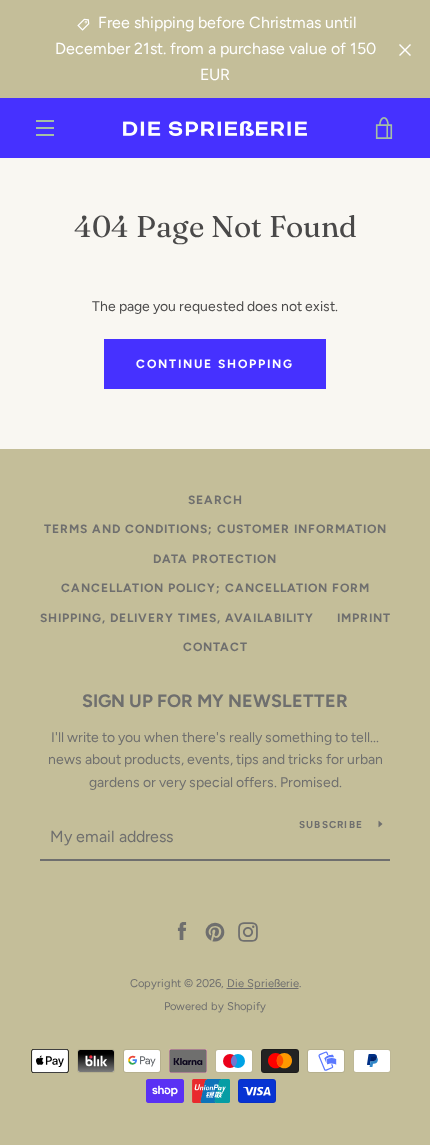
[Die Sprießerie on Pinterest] (215, 931)
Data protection (215, 559)
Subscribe (331, 824)
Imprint (364, 618)
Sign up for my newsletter (215, 701)
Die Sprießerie (263, 983)
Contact (215, 647)
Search (215, 500)
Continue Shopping (215, 364)
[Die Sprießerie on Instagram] (248, 931)
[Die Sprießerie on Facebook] (182, 931)
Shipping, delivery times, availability (177, 618)
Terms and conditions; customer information (215, 529)
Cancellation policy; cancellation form (215, 588)
